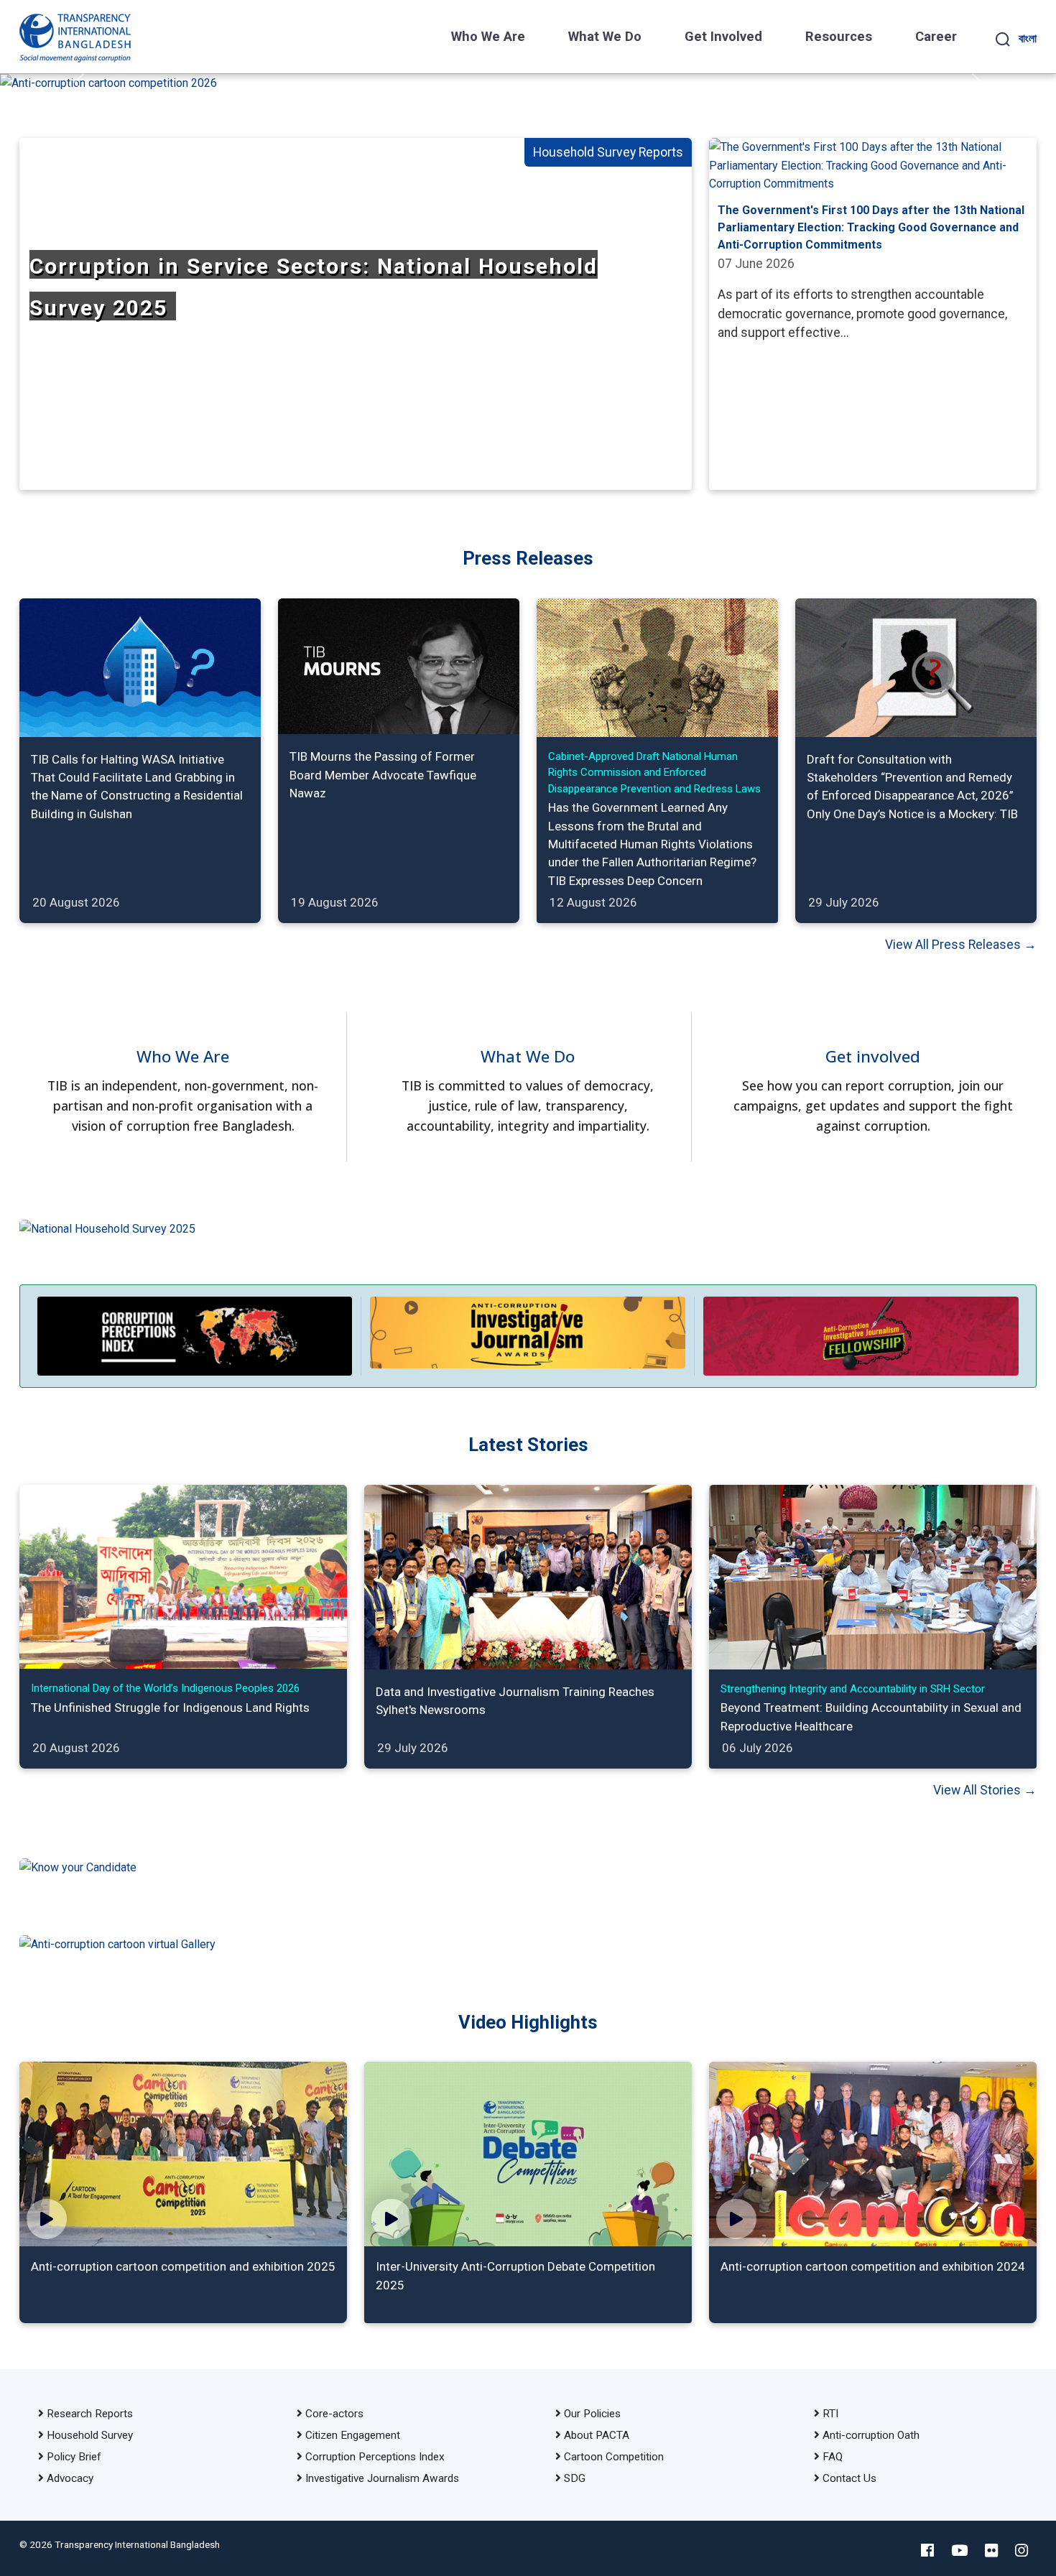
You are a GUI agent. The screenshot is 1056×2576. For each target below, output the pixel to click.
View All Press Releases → (961, 945)
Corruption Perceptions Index (375, 2457)
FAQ (833, 2457)
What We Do (605, 37)
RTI (830, 2414)
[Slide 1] (502, 72)
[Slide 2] (528, 72)
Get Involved (723, 37)
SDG (575, 2478)
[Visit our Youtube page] (959, 2551)
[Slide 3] (554, 72)
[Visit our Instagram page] (1022, 2551)
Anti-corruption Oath (871, 2435)
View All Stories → (985, 1790)
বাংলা (1028, 38)
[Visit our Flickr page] (991, 2551)
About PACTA (597, 2435)
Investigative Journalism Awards (382, 2478)
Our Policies (592, 2414)
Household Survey (90, 2435)
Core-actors (334, 2414)
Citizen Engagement (353, 2435)
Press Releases (528, 558)
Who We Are (488, 37)
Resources (839, 37)
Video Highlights (528, 2022)
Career (936, 37)
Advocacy (70, 2478)
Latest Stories (528, 1445)
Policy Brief (74, 2457)
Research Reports (90, 2414)
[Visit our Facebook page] (927, 2551)
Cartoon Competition (614, 2457)
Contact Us (849, 2478)
